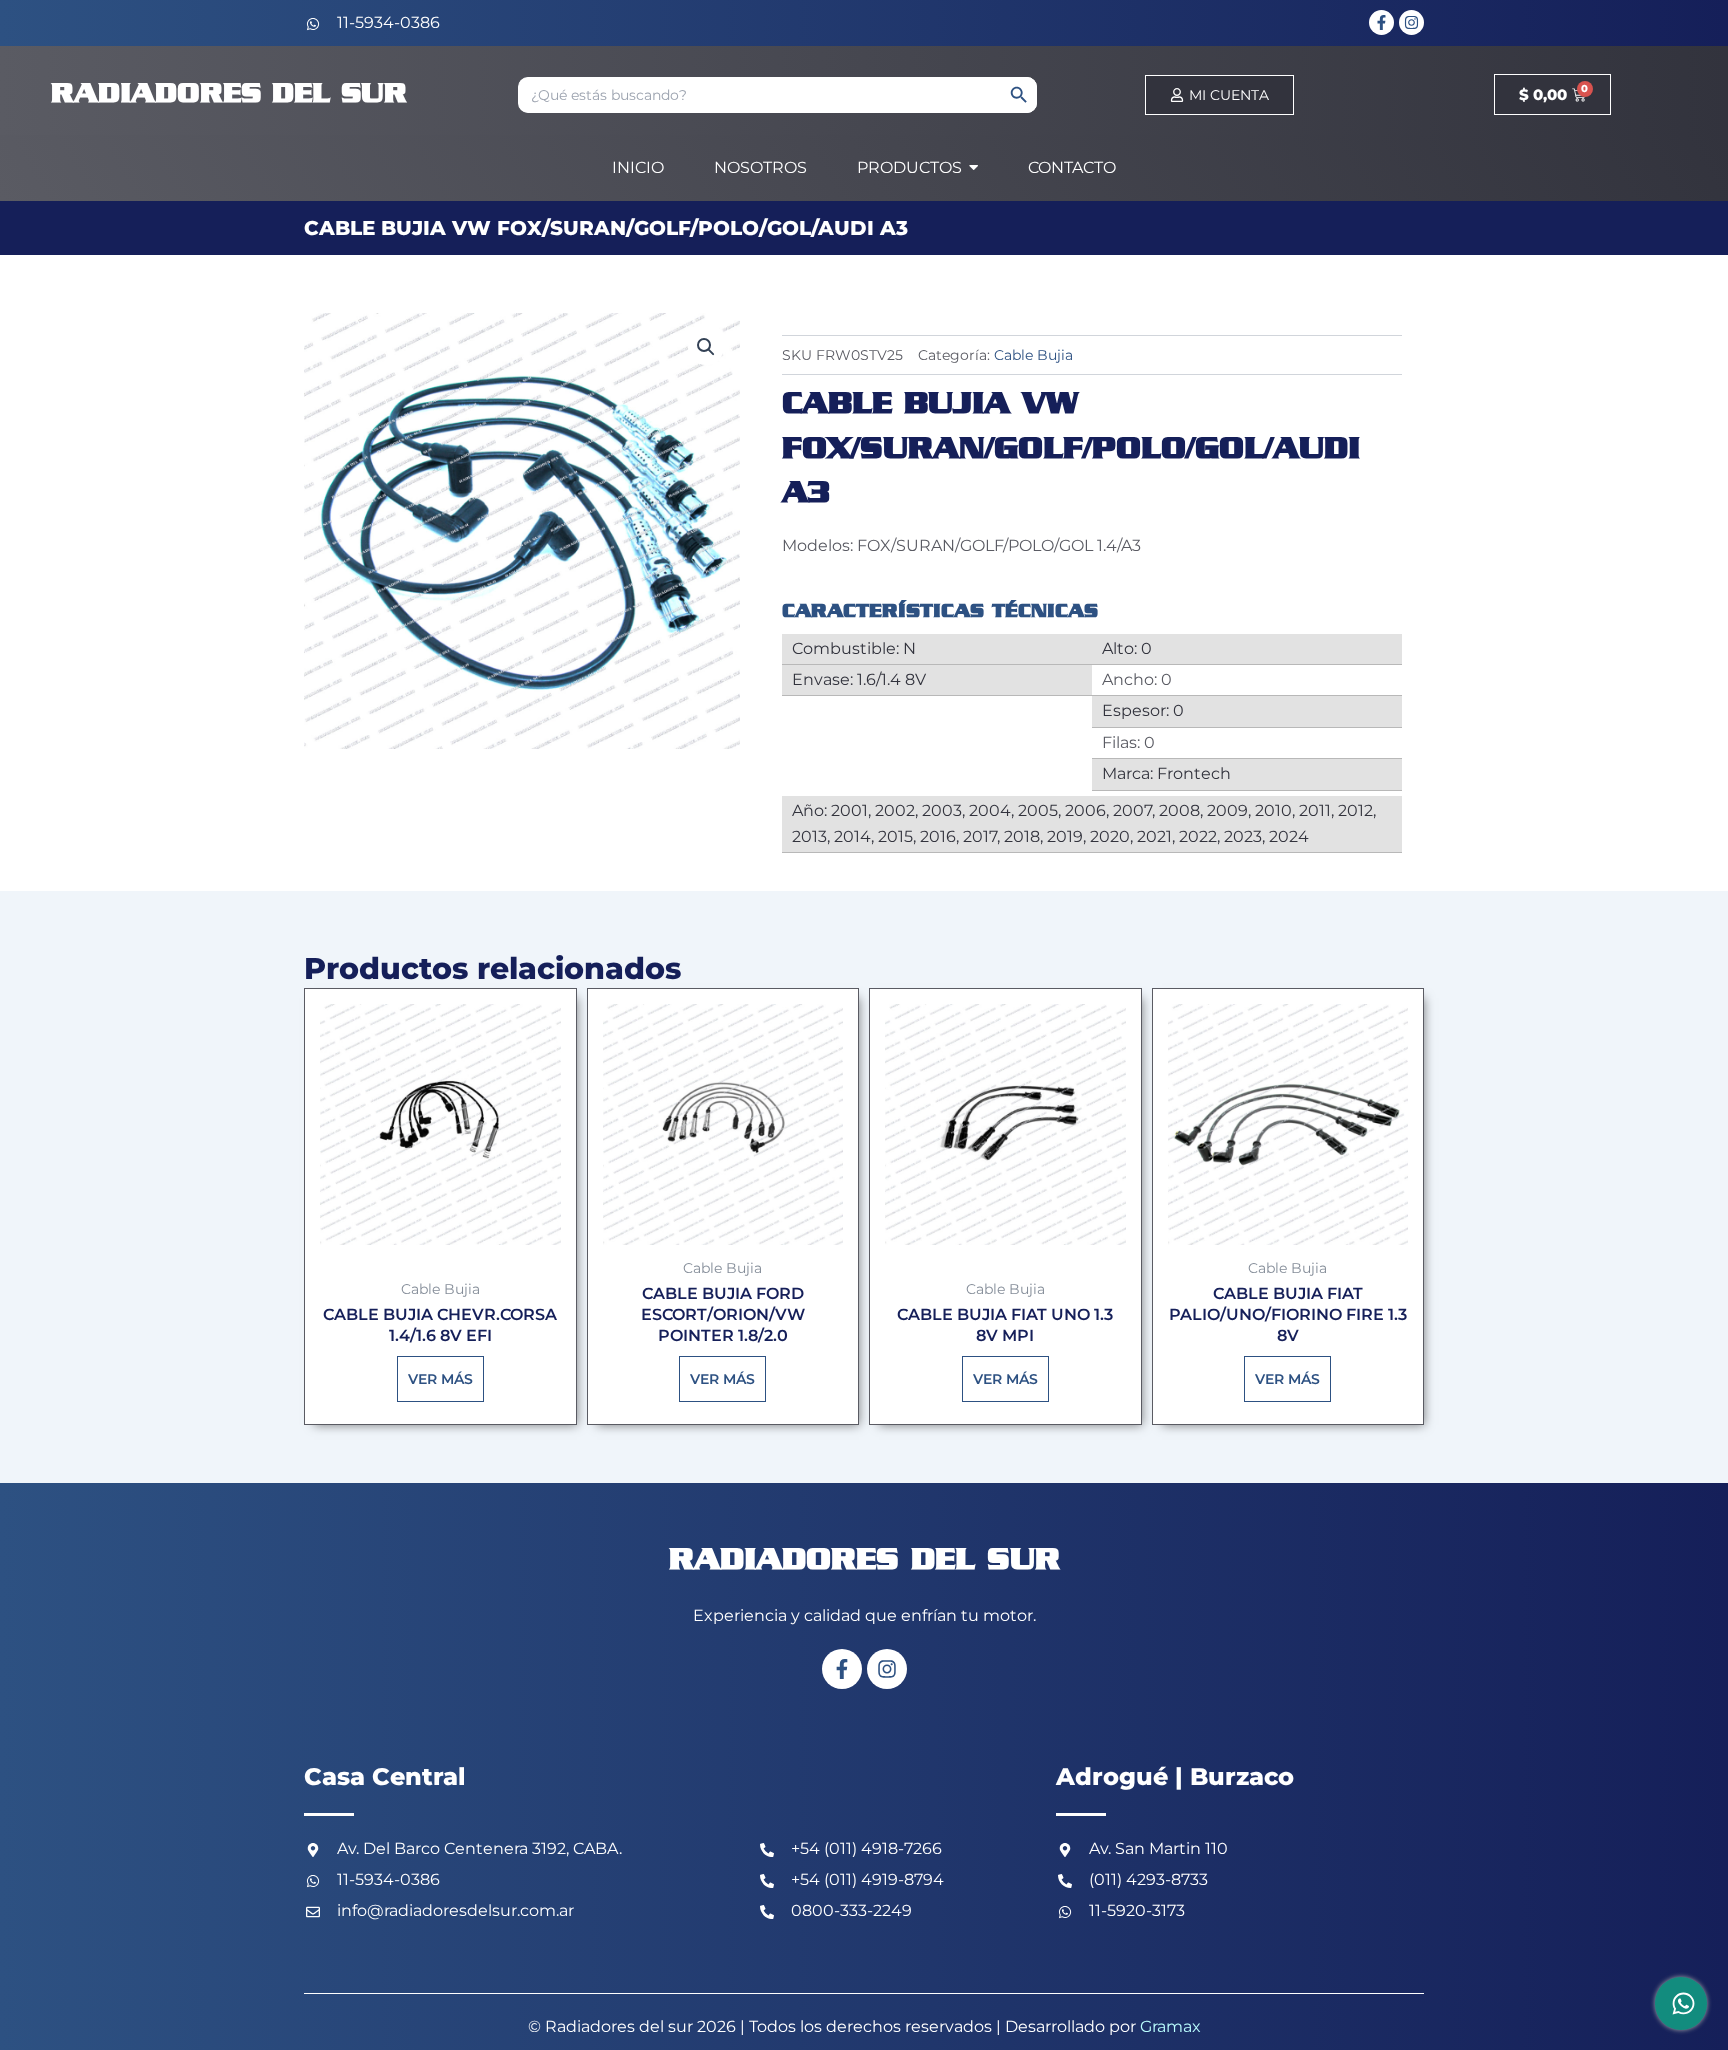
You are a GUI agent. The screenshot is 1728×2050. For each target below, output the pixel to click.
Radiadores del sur (229, 94)
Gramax (1170, 2026)
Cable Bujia (1033, 355)
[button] (706, 347)
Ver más (440, 1379)
